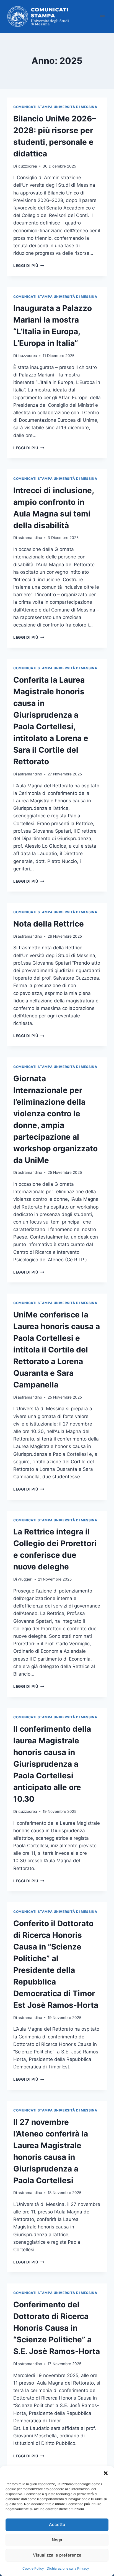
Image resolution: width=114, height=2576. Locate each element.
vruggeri (25, 1579)
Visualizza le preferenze (57, 2555)
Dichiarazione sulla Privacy (68, 2568)
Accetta (57, 2524)
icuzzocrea (27, 166)
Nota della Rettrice (49, 924)
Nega (57, 2540)
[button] (106, 2473)
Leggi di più (29, 266)
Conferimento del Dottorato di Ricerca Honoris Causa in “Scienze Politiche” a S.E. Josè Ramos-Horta (57, 2328)
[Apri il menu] (102, 17)
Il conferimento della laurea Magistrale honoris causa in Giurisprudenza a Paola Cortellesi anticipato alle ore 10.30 (52, 1764)
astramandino (30, 538)
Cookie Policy (33, 2568)
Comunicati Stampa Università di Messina (55, 107)
